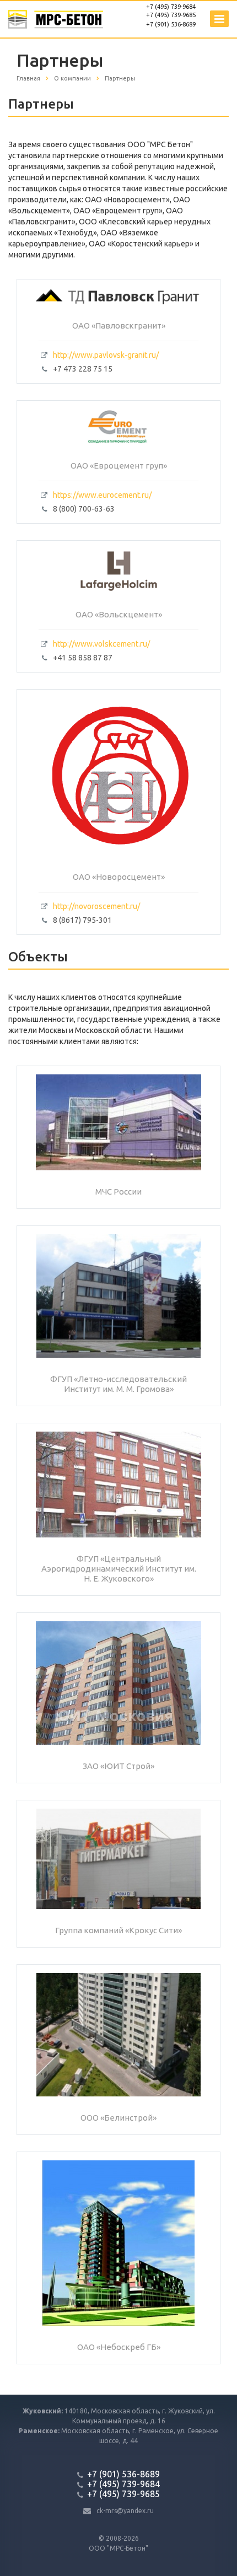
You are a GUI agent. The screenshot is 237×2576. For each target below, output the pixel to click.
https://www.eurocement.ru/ (102, 495)
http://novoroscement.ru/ (96, 906)
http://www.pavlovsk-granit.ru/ (106, 355)
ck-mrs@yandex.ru (125, 2511)
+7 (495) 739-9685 (171, 15)
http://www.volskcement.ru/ (101, 644)
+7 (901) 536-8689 (171, 24)
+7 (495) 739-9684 (171, 7)
